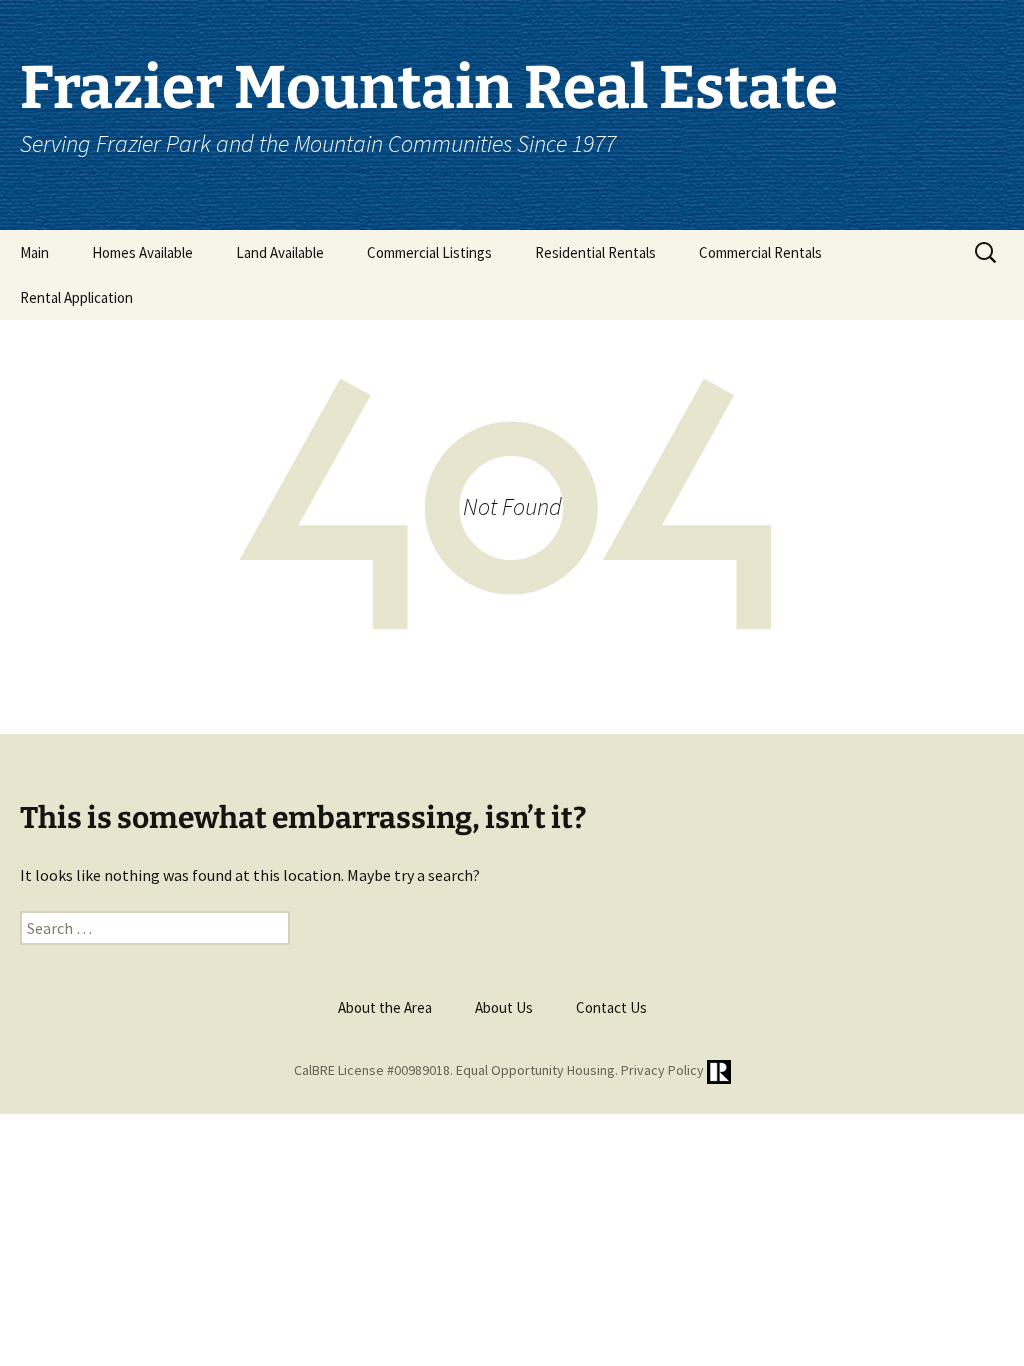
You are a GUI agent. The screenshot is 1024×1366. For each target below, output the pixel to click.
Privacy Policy (662, 1071)
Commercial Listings (429, 252)
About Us (504, 1007)
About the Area (385, 1007)
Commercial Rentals (760, 252)
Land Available (280, 252)
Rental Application (76, 297)
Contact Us (611, 1007)
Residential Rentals (595, 252)
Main (34, 252)
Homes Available (142, 252)
